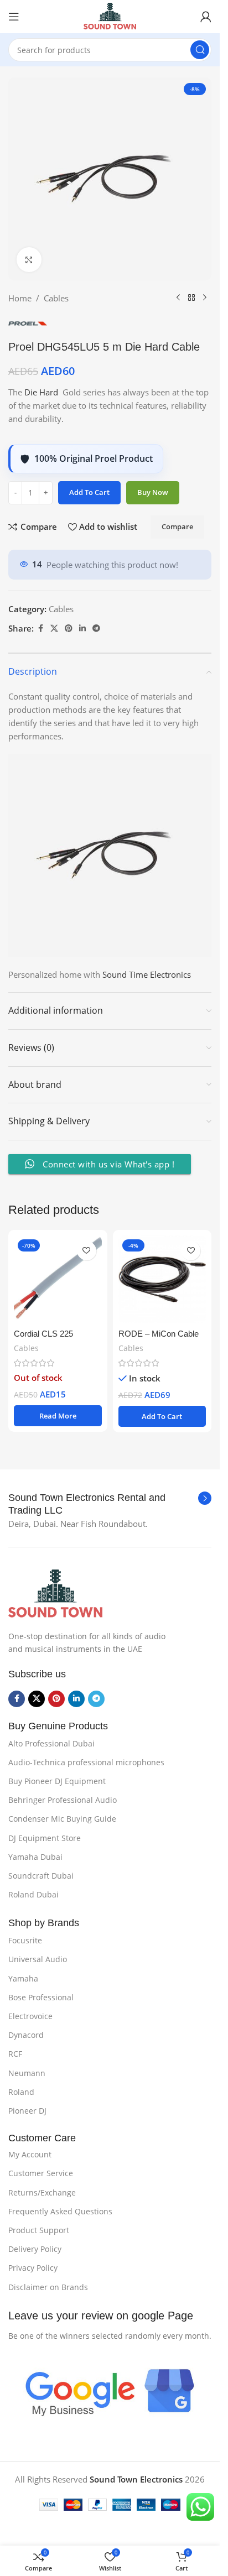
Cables (56, 298)
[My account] (206, 17)
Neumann (27, 2073)
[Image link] (55, 1593)
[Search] (200, 50)
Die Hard (41, 392)
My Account (30, 2154)
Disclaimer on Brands (48, 2287)
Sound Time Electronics (148, 974)
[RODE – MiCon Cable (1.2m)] (162, 1279)
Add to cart (89, 492)
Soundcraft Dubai (41, 1876)
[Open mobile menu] (14, 17)
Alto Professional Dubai (51, 1743)
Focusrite (25, 1940)
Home (20, 298)
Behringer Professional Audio (63, 1800)
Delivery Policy (35, 2249)
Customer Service (41, 2173)
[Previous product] (178, 298)
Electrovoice (30, 2016)
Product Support (39, 2230)
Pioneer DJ (27, 2111)
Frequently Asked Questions (60, 2211)
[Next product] (205, 298)
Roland (21, 2092)
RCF (15, 2054)
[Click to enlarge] (29, 260)
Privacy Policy (33, 2268)
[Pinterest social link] (69, 629)
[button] (162, 1416)
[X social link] (54, 629)
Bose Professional (41, 1997)
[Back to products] (191, 298)
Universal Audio (38, 1959)
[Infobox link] (110, 1505)
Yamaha (23, 1978)
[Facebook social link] (40, 629)
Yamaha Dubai (35, 1857)
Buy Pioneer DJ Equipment (57, 1781)
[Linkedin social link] (82, 629)
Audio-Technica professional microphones (86, 1762)
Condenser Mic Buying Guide (62, 1819)
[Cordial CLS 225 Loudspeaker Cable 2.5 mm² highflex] (58, 1279)
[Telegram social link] (96, 629)
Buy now (153, 492)
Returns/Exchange (42, 2192)
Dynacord (26, 2035)
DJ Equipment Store (45, 1838)
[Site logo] (110, 15)
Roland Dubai (33, 1894)
